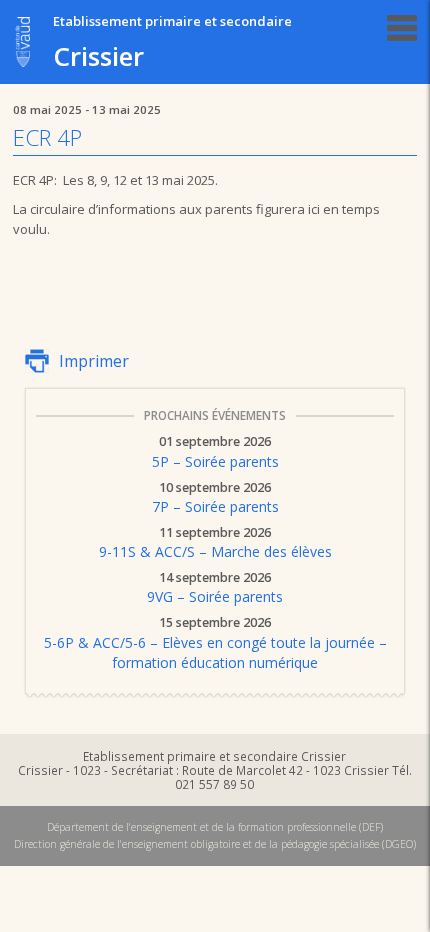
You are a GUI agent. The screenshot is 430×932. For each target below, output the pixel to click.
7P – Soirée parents (215, 499)
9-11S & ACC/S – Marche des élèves (215, 544)
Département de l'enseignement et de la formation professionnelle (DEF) (215, 827)
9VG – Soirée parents (215, 589)
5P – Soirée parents (215, 453)
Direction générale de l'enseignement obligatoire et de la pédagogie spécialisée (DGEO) (215, 844)
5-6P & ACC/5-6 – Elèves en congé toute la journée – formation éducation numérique (215, 644)
